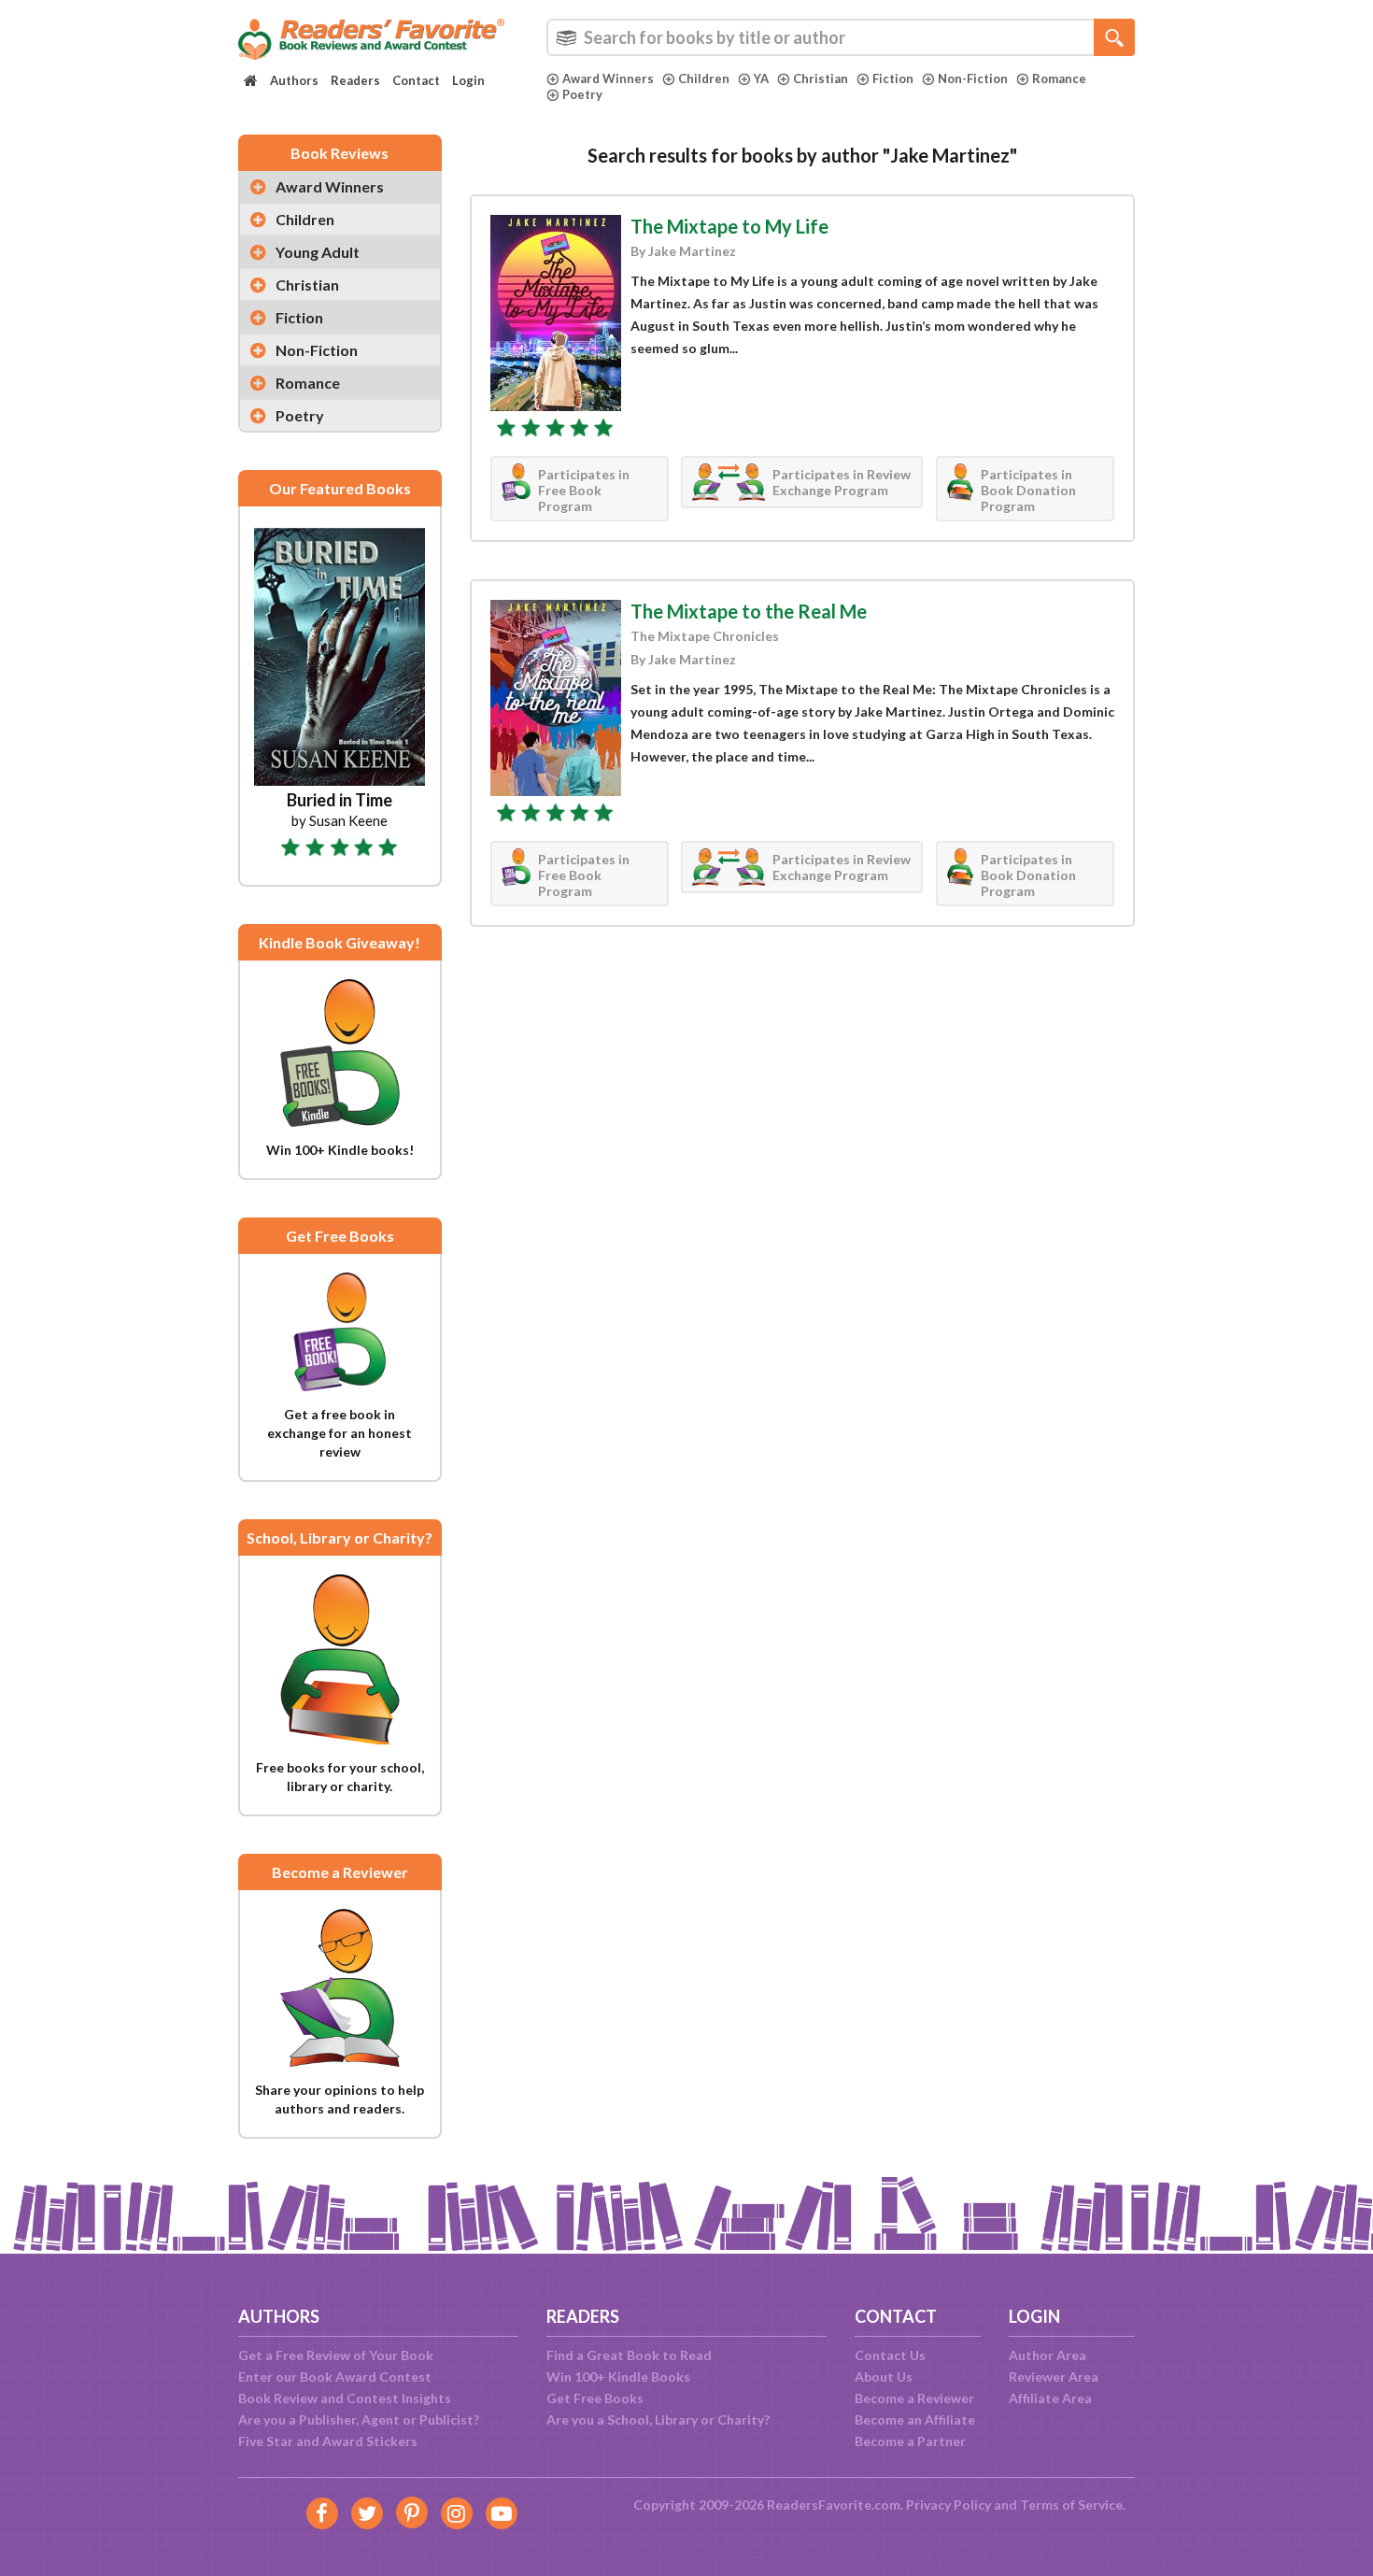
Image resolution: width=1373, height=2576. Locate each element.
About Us (884, 2377)
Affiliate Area (1050, 2398)
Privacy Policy (948, 2505)
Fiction (893, 78)
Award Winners (608, 78)
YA (761, 78)
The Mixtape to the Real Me (749, 611)
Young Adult (318, 252)
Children (704, 78)
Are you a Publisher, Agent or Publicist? (359, 2419)
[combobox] (841, 37)
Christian (821, 78)
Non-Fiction (973, 78)
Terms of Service (1071, 2505)
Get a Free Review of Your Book (336, 2355)
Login (468, 80)
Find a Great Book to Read (629, 2355)
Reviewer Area (1054, 2377)
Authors (294, 80)
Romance (1059, 78)
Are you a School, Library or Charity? (658, 2419)
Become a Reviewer (914, 2398)
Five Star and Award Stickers (328, 2441)
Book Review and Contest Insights (345, 2398)
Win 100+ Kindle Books (618, 2377)
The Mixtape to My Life (729, 226)
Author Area (1047, 2355)
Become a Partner (910, 2441)
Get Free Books (595, 2398)
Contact (416, 80)
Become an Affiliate (915, 2419)
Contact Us (890, 2355)
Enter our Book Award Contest (335, 2377)
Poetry (582, 94)
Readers (355, 80)
